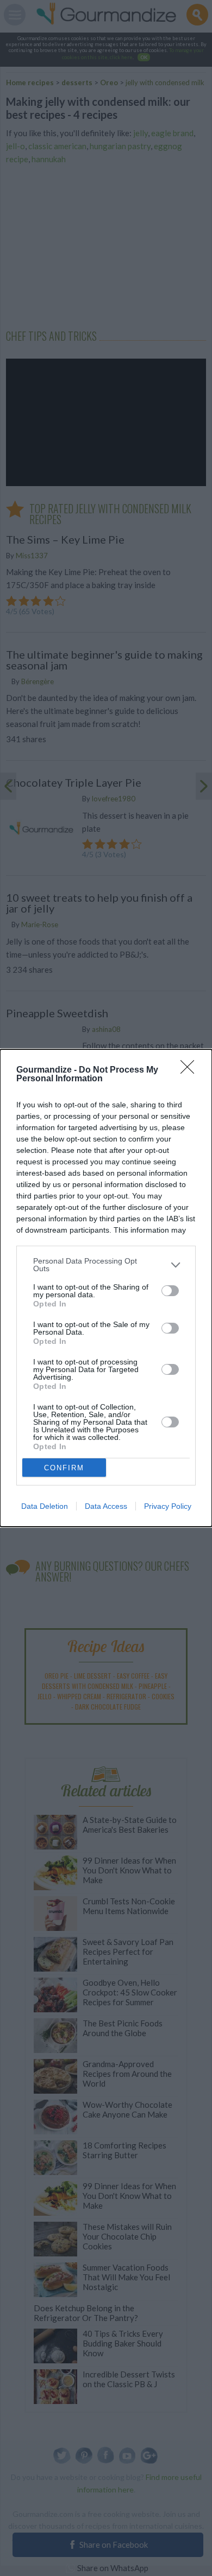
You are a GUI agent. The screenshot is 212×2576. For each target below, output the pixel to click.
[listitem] (106, 1265)
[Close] (191, 1070)
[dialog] (106, 1288)
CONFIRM (64, 1468)
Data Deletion (45, 1506)
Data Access (106, 1506)
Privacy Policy (168, 1506)
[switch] (170, 1291)
